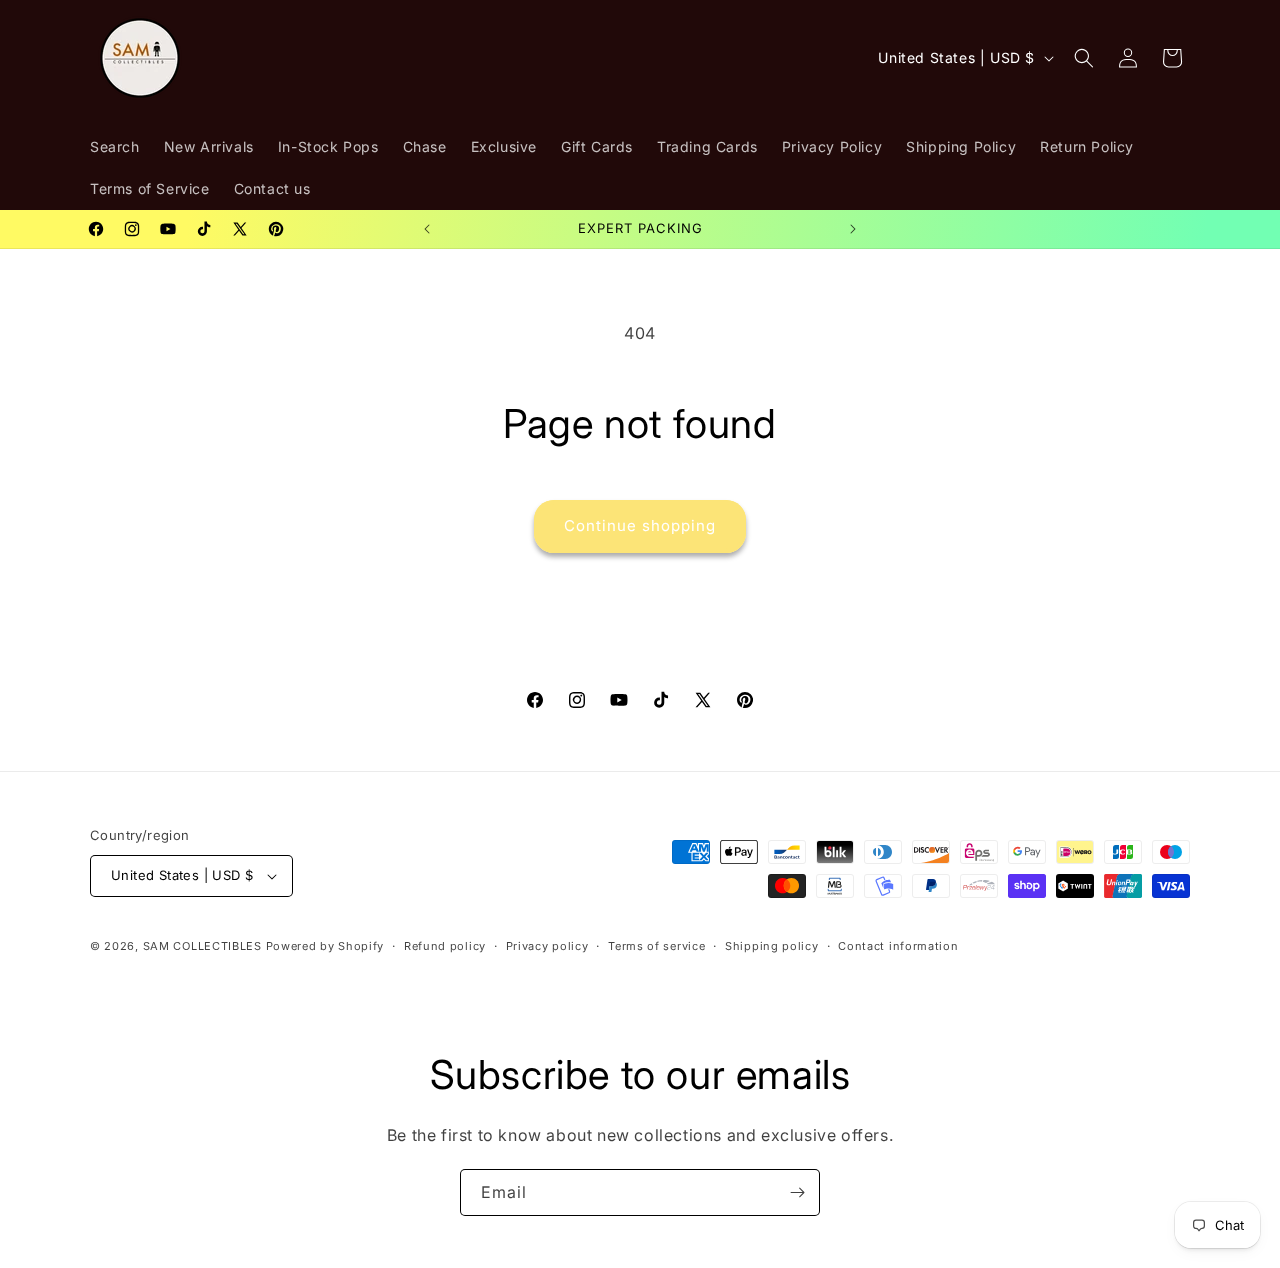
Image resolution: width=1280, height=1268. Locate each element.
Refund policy (445, 946)
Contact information (898, 946)
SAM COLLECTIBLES (202, 946)
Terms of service (656, 946)
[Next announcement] (853, 229)
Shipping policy (772, 946)
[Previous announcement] (427, 229)
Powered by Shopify (325, 946)
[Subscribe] (797, 1192)
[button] (1084, 58)
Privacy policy (547, 946)
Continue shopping (640, 525)
